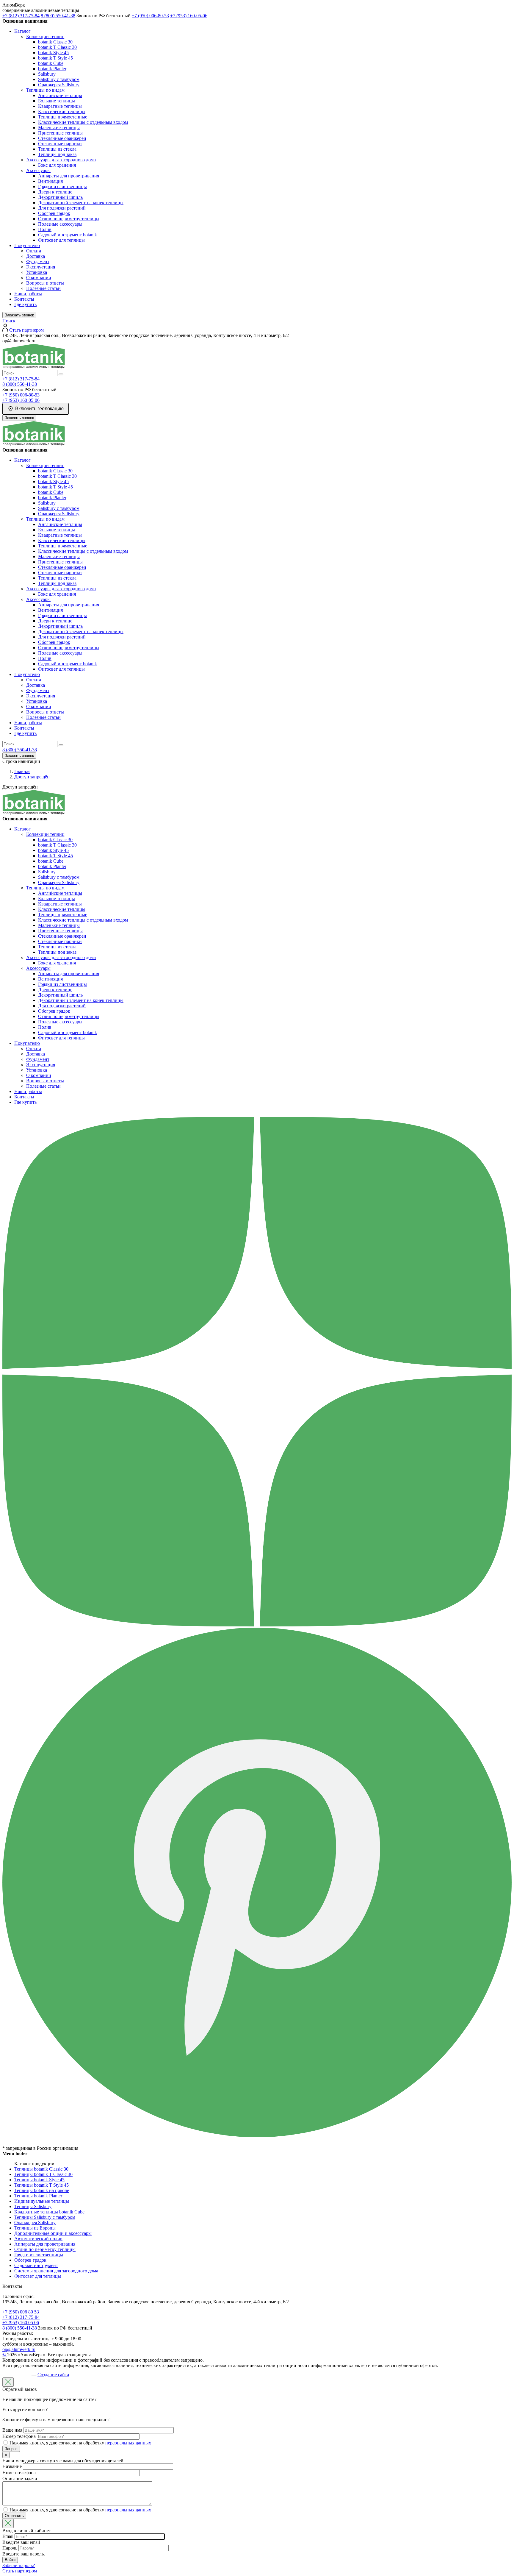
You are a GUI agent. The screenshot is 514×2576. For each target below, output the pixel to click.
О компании (39, 278)
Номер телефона (19, 2436)
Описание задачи (20, 2479)
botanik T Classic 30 (57, 47)
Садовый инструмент (36, 2265)
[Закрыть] (8, 2382)
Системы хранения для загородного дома (56, 2271)
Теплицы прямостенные (63, 117)
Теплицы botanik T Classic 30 (43, 2174)
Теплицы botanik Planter (38, 2196)
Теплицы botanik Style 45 (39, 2180)
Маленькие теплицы (59, 128)
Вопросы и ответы (45, 283)
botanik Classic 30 (55, 42)
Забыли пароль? (19, 2565)
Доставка (36, 256)
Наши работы (28, 294)
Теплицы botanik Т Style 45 (41, 2185)
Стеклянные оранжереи (62, 138)
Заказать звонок (19, 315)
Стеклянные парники (60, 144)
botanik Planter (52, 69)
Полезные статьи (43, 288)
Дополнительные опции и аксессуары (53, 2233)
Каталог (22, 31)
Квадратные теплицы (60, 106)
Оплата (34, 251)
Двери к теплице (55, 192)
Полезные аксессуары (60, 224)
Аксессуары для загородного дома (61, 160)
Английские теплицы (60, 95)
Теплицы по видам (45, 90)
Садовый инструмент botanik (68, 235)
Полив (45, 229)
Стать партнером (20, 2571)
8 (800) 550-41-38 (58, 16)
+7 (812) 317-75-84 (21, 16)
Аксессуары (38, 170)
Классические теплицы (62, 111)
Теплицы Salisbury (33, 2206)
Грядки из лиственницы (62, 186)
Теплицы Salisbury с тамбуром (45, 2217)
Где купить (25, 304)
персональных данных (128, 2443)
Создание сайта (53, 2375)
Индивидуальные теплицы (42, 2201)
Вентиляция (50, 181)
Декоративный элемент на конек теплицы (81, 203)
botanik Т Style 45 (55, 58)
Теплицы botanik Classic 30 (41, 2169)
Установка (37, 272)
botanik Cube (51, 63)
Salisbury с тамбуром (59, 79)
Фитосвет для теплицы (61, 240)
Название (12, 2466)
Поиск (9, 321)
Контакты (24, 299)
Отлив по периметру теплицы (69, 219)
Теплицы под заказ (57, 154)
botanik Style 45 (53, 53)
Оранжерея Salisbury (59, 85)
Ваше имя (12, 2430)
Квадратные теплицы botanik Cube (49, 2212)
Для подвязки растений (62, 208)
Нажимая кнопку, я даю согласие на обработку (80, 2443)
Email (8, 2536)
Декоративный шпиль (60, 197)
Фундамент (38, 261)
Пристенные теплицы (60, 133)
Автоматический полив (38, 2239)
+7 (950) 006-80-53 (150, 16)
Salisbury (47, 74)
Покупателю (27, 245)
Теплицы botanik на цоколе (42, 2190)
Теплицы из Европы (35, 2228)
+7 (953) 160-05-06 (189, 16)
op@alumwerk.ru (19, 2349)
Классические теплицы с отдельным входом (83, 122)
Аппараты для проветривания (69, 176)
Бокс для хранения (57, 165)
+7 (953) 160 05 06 (21, 2323)
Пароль (10, 2548)
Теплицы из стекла (57, 149)
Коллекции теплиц (45, 36)
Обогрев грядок (54, 213)
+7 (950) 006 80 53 (21, 2312)
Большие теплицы (57, 101)
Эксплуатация (41, 267)
